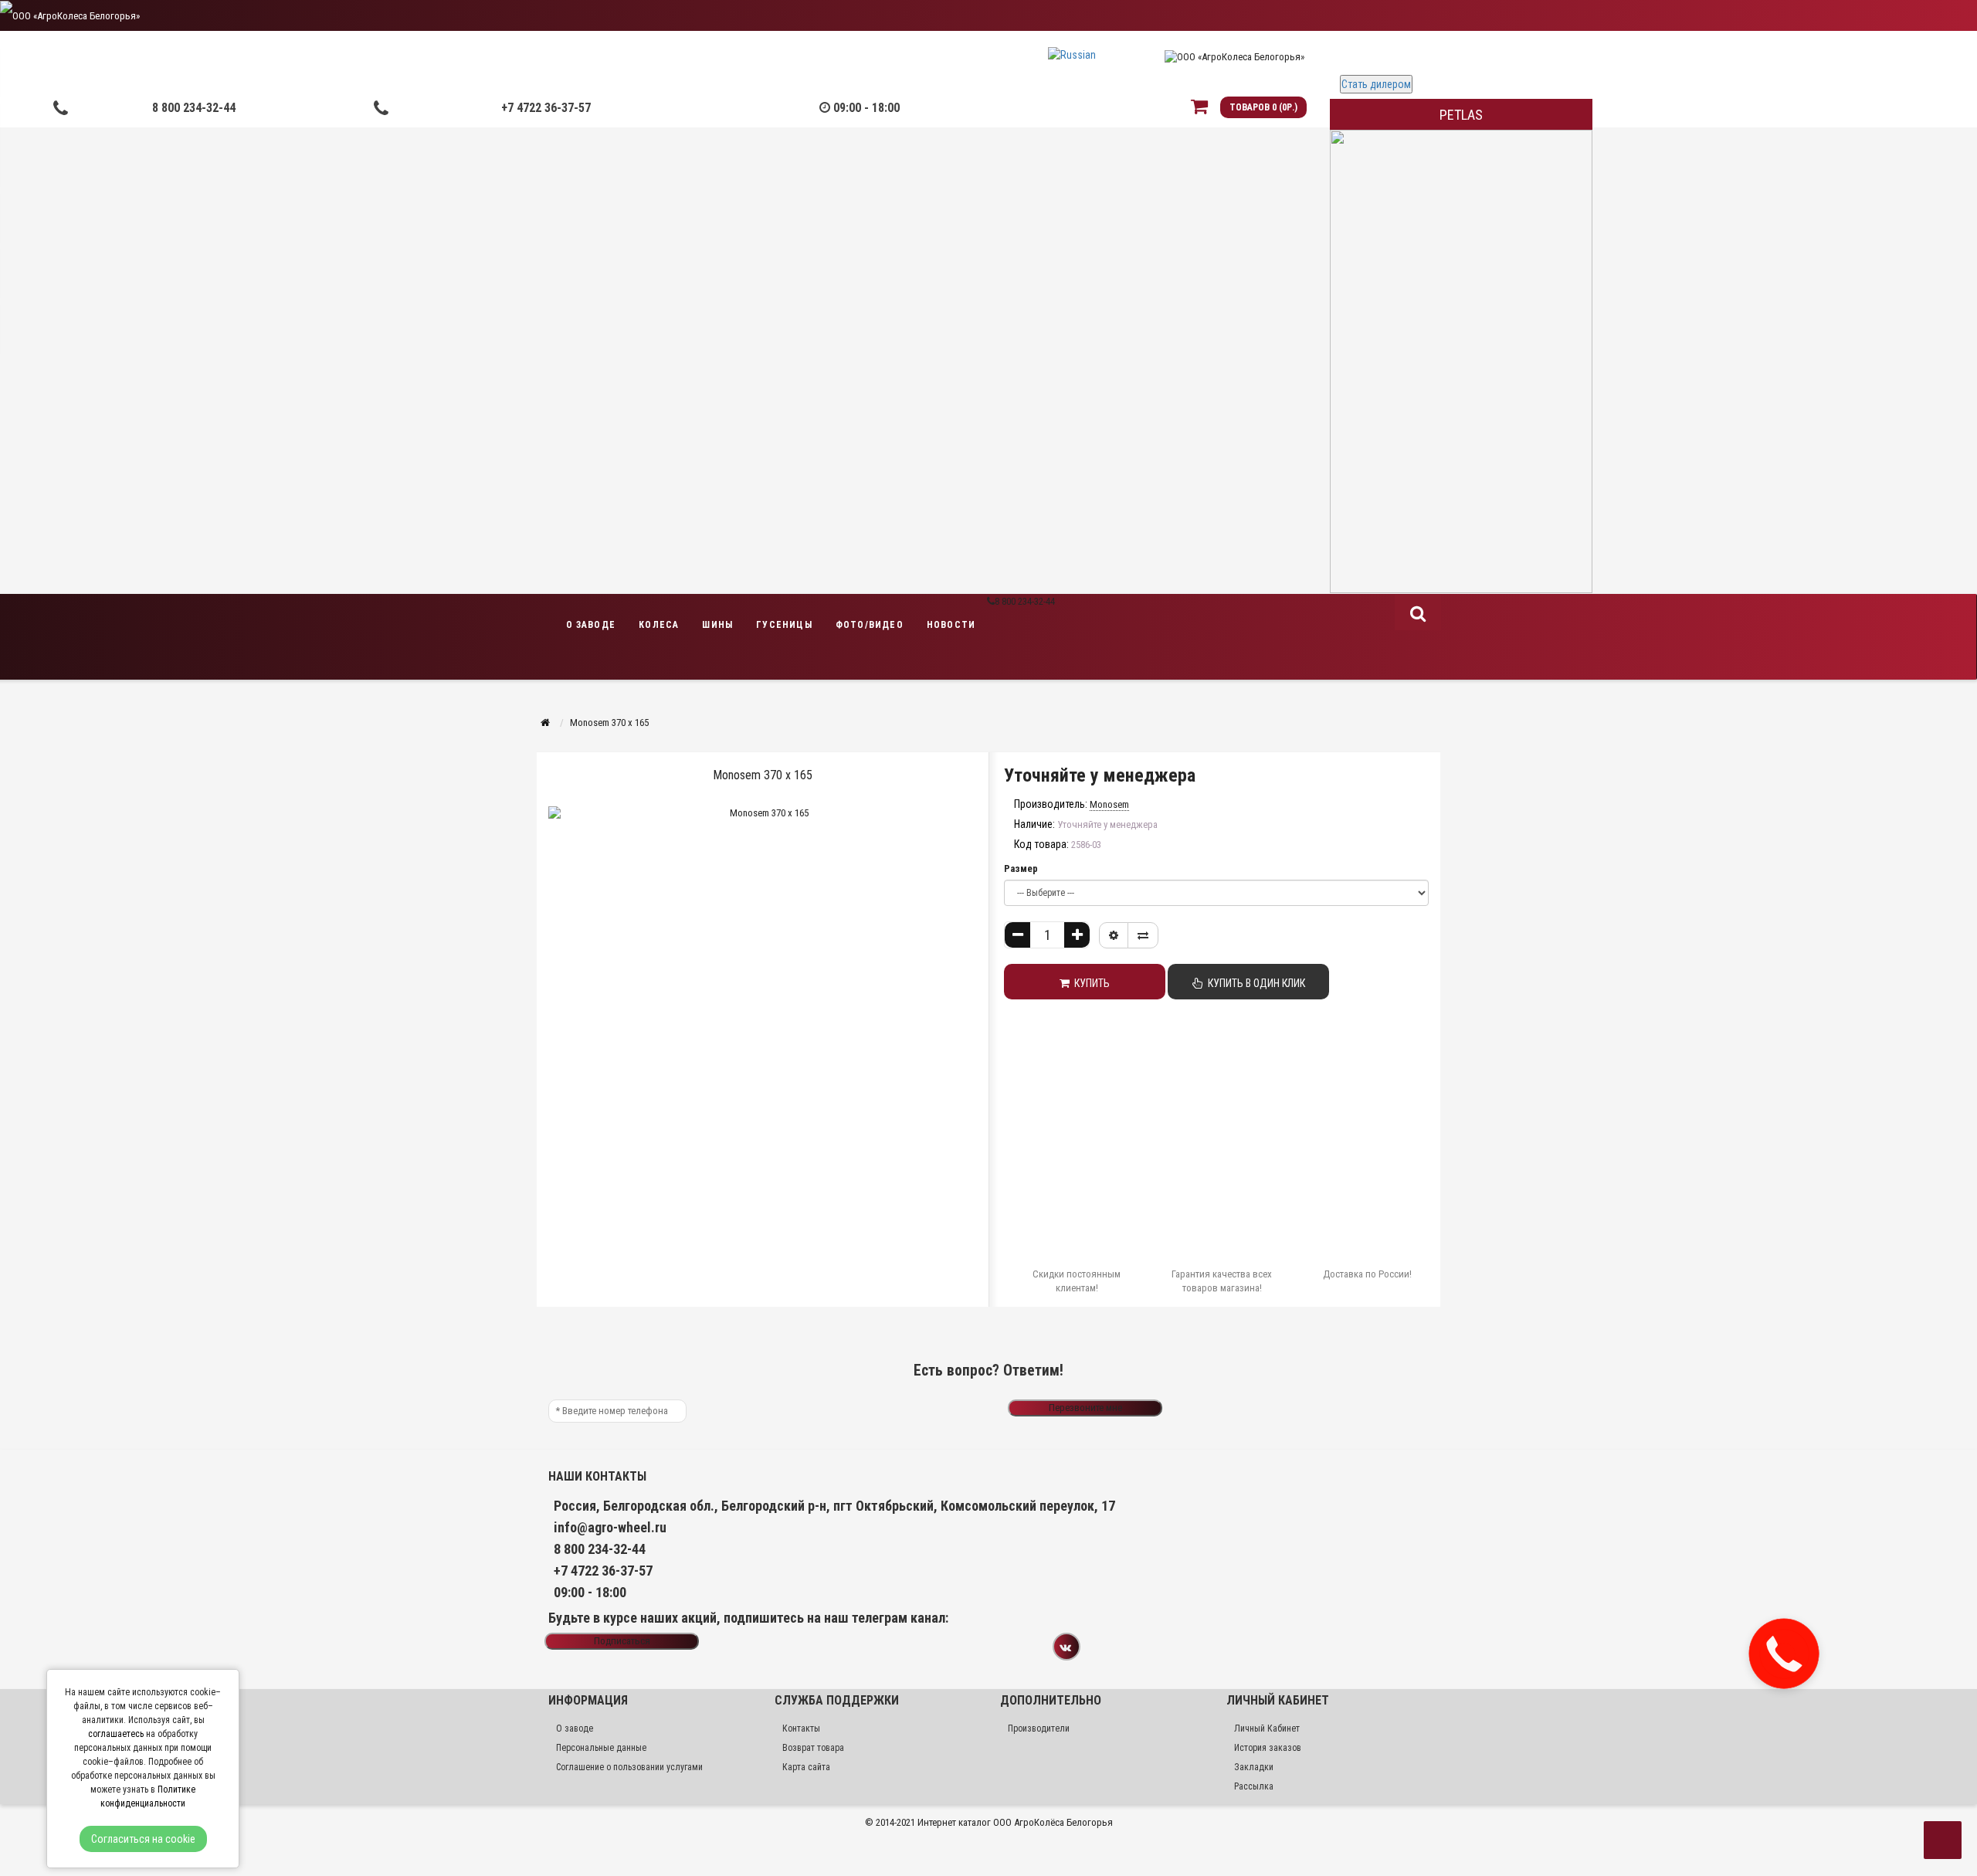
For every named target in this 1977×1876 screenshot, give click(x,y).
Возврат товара (813, 1748)
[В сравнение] (1143, 935)
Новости (951, 625)
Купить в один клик (1254, 983)
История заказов (1268, 1748)
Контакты (801, 1728)
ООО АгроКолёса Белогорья (1053, 1822)
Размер (1021, 868)
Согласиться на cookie (143, 1839)
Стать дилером (1376, 84)
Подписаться (622, 1641)
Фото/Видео (870, 625)
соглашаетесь (116, 1734)
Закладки (1254, 1767)
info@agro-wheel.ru (610, 1527)
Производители (1039, 1728)
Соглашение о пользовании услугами (629, 1767)
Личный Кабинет (1267, 1728)
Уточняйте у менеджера (1100, 775)
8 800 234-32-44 (194, 108)
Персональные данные (601, 1748)
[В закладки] (1114, 935)
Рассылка (1254, 1786)
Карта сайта (806, 1767)
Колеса (659, 625)
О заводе (591, 625)
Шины (717, 625)
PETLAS (1461, 115)
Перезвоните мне (1085, 1408)
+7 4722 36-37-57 (546, 108)
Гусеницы (784, 625)
